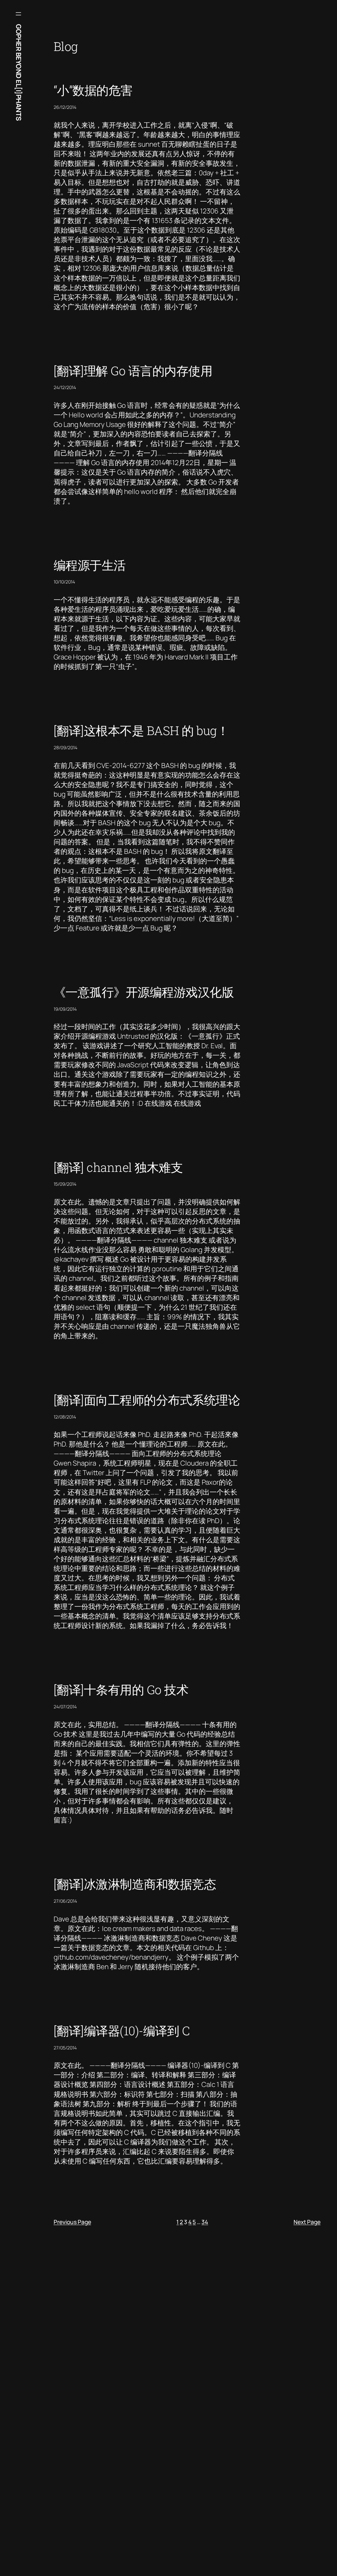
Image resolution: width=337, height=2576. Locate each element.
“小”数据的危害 (93, 90)
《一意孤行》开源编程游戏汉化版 (144, 992)
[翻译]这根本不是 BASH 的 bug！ (141, 731)
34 (205, 2222)
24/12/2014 (65, 387)
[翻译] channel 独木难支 (118, 1167)
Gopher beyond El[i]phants (19, 73)
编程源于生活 (90, 565)
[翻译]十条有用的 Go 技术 (121, 1690)
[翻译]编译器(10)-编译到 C (122, 2031)
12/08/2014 (65, 1417)
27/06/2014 (65, 1901)
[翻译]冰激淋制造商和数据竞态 (135, 1884)
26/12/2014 (65, 107)
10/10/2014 (64, 582)
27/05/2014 (65, 2048)
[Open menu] (18, 14)
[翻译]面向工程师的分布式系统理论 (147, 1400)
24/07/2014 (65, 1707)
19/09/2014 (65, 1009)
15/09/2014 (65, 1184)
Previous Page (72, 2222)
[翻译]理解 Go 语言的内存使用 (133, 371)
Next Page (307, 2222)
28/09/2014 (65, 747)
